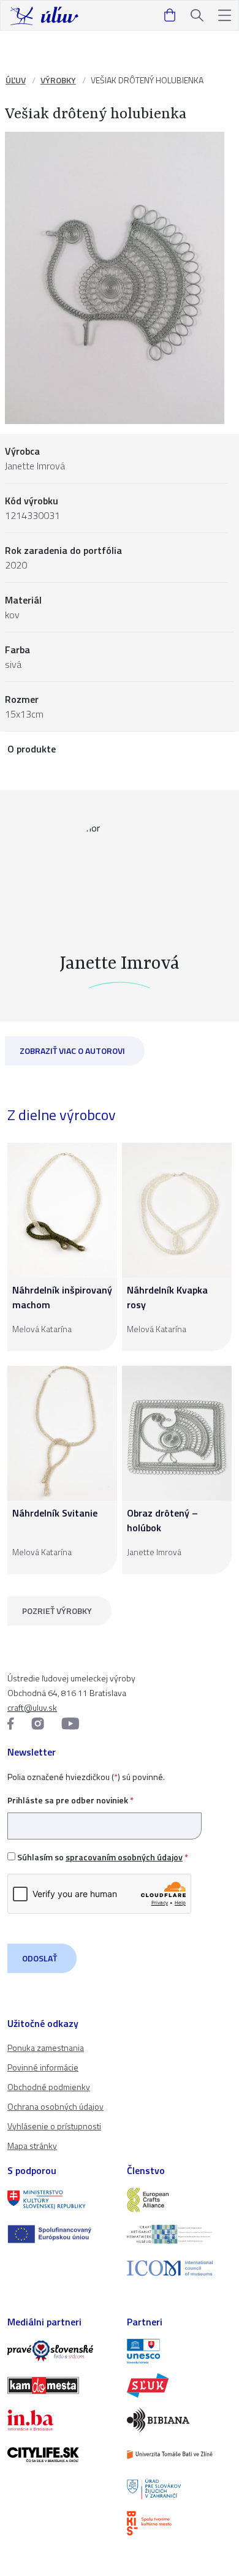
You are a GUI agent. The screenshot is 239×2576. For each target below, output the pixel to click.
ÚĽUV (16, 80)
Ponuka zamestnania (46, 2048)
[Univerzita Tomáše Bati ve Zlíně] (179, 2455)
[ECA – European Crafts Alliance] (179, 2200)
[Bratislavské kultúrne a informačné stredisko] (179, 2523)
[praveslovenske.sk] (60, 2351)
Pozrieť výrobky (57, 1611)
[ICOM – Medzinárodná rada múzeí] (179, 2268)
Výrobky (58, 80)
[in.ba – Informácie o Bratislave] (60, 2420)
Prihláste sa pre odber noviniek (70, 1800)
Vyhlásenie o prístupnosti (54, 2126)
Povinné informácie (43, 2067)
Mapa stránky (32, 2146)
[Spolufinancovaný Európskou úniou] (60, 2234)
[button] (225, 16)
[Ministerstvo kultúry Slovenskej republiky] (60, 2200)
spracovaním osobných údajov (124, 1857)
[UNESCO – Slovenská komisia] (179, 2351)
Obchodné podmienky (49, 2087)
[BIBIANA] (179, 2420)
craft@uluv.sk (32, 1707)
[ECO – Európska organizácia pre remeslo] (179, 2234)
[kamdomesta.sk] (60, 2385)
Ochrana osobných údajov (55, 2106)
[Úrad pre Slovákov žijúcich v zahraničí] (179, 2489)
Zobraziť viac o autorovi (72, 1051)
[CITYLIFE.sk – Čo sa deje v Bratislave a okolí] (60, 2455)
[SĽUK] (179, 2385)
